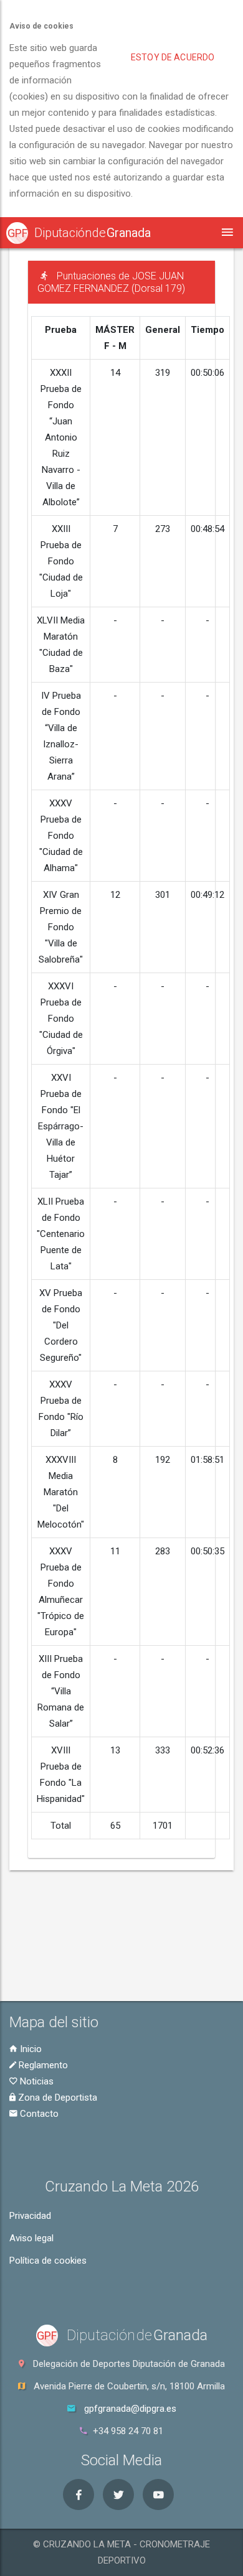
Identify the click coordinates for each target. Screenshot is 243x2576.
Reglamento (42, 2065)
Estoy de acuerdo (173, 57)
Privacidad (30, 2216)
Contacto (38, 2114)
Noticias (36, 2081)
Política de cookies (48, 2261)
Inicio (30, 2049)
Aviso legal (31, 2238)
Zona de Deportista (56, 2098)
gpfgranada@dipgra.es (130, 2409)
